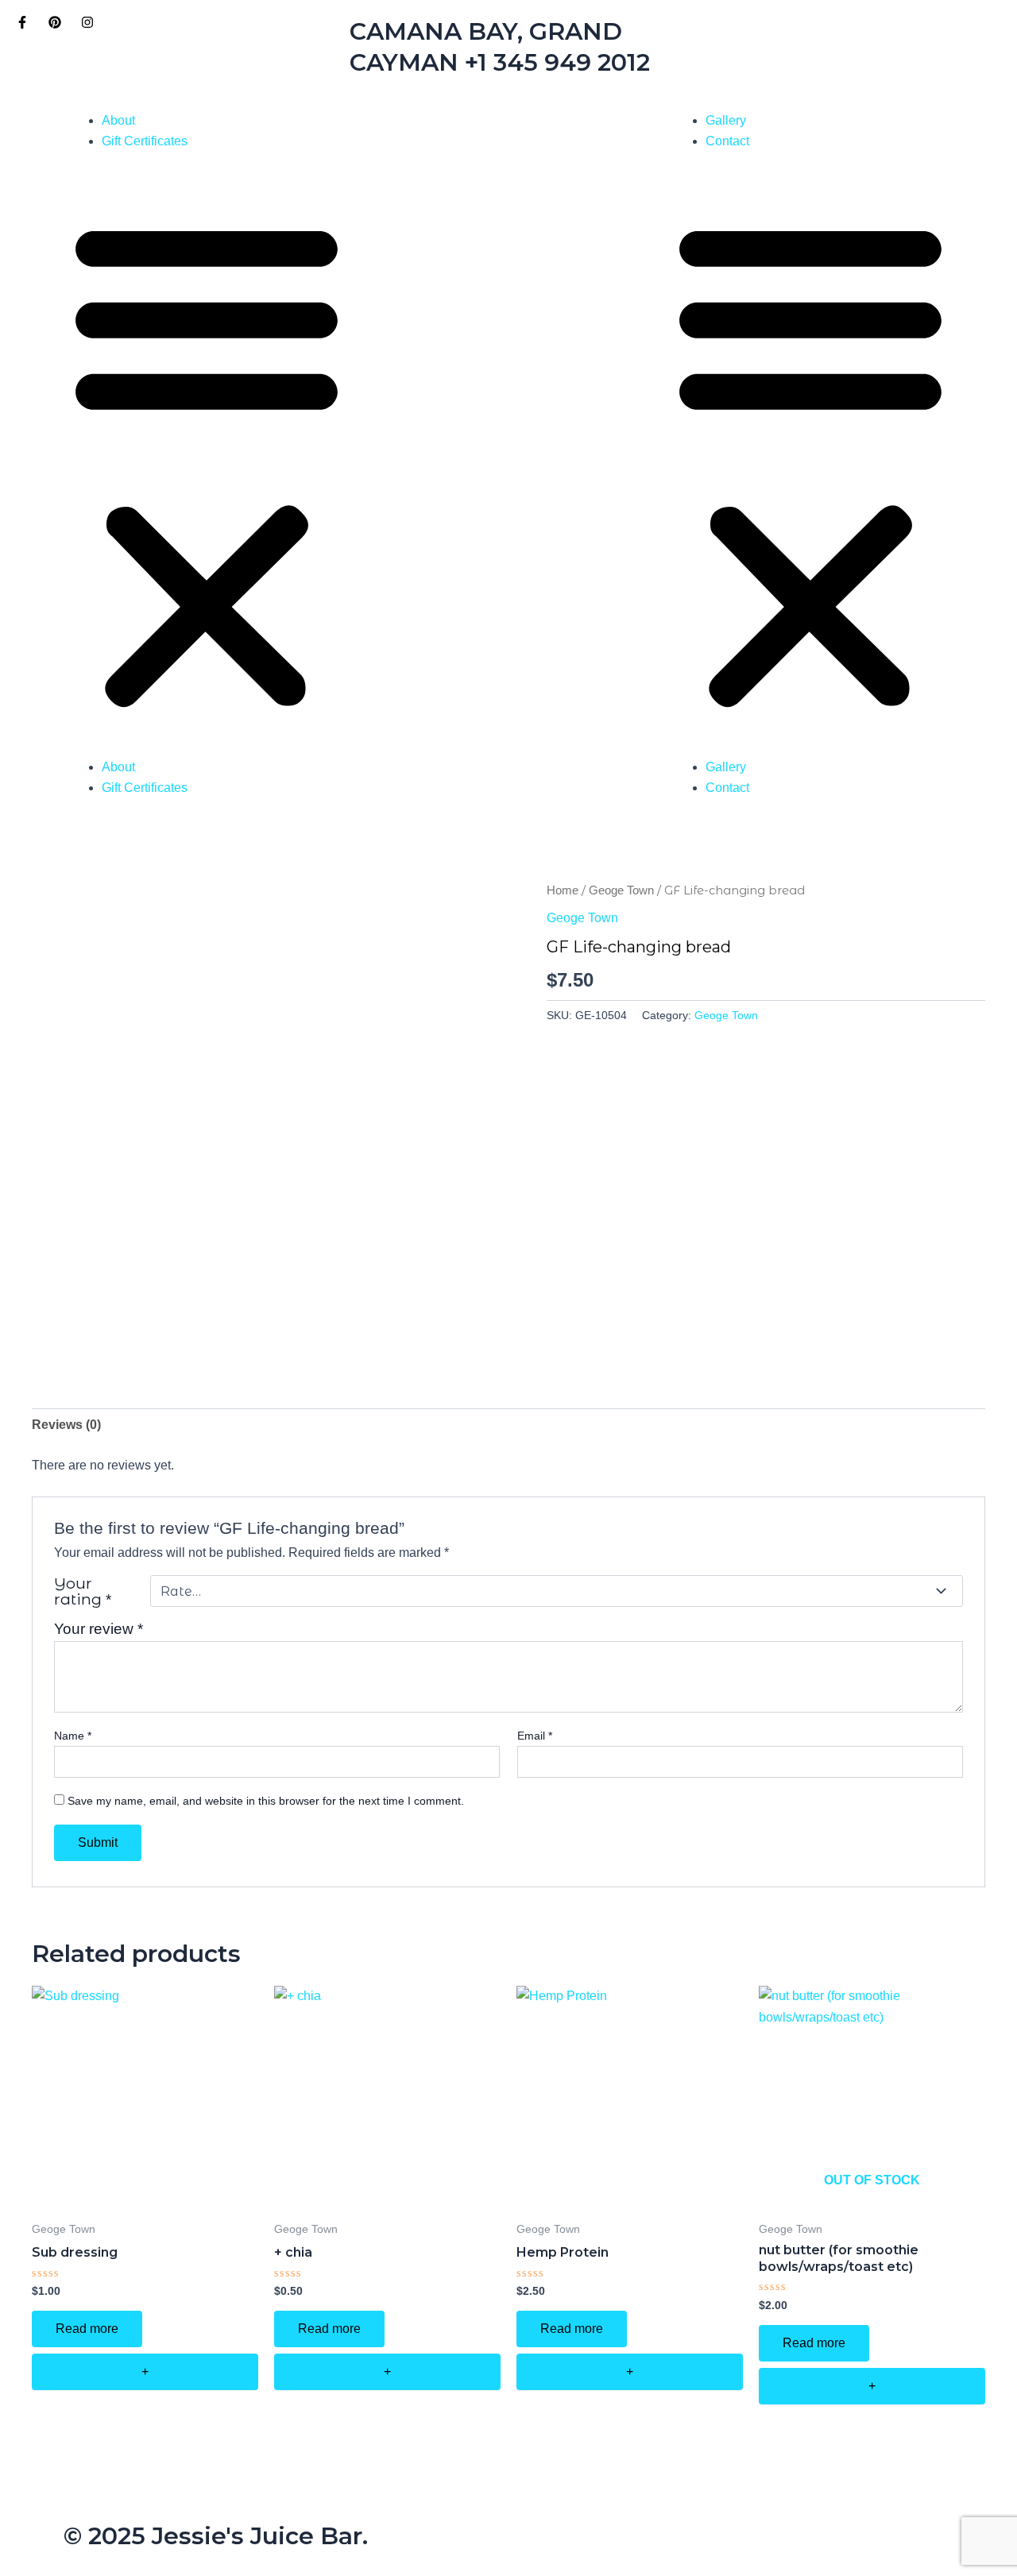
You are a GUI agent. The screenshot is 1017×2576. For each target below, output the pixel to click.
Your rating (83, 1591)
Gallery (726, 120)
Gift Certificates (145, 141)
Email (535, 1736)
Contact (727, 141)
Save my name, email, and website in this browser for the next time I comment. (266, 1801)
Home (563, 890)
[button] (207, 464)
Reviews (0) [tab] (66, 1425)
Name (73, 1736)
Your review (99, 1629)
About (118, 120)
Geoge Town (621, 890)
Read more (87, 2329)
